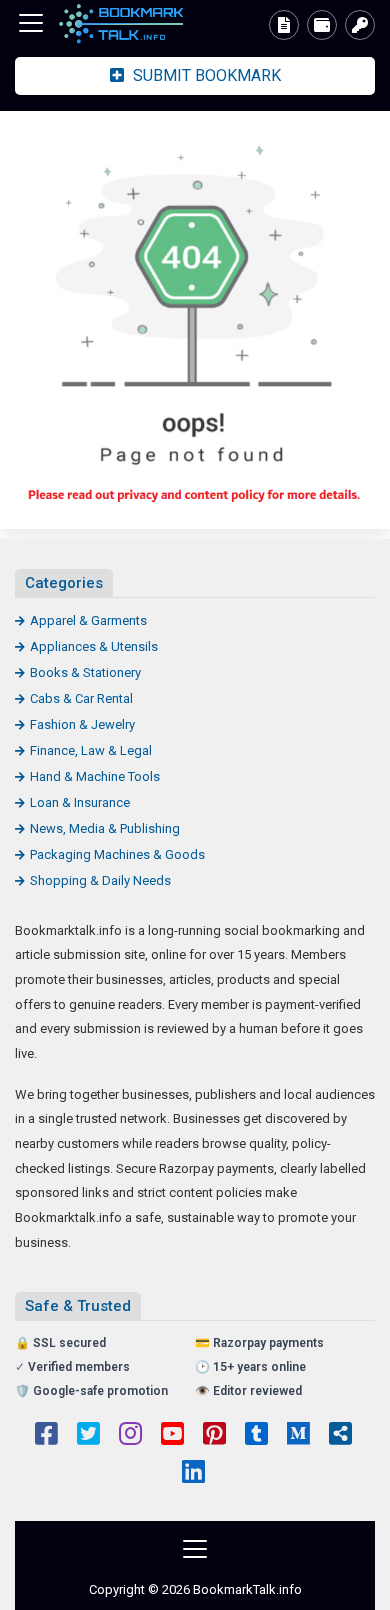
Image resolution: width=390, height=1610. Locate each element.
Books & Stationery (85, 672)
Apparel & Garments (88, 620)
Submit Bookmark (205, 75)
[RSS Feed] (340, 1436)
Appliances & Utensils (94, 646)
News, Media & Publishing (105, 828)
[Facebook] (46, 1436)
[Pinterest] (214, 1436)
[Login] (360, 25)
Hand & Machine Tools (95, 776)
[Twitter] (88, 1436)
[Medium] (298, 1436)
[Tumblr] (256, 1436)
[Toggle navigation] (31, 23)
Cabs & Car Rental (81, 698)
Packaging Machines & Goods (117, 854)
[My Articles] (284, 25)
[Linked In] (193, 1474)
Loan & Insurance (80, 802)
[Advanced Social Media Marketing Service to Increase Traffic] (125, 23)
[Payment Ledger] (322, 25)
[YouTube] (172, 1436)
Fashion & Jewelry (82, 724)
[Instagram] (130, 1436)
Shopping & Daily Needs (100, 880)
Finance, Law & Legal (91, 750)
